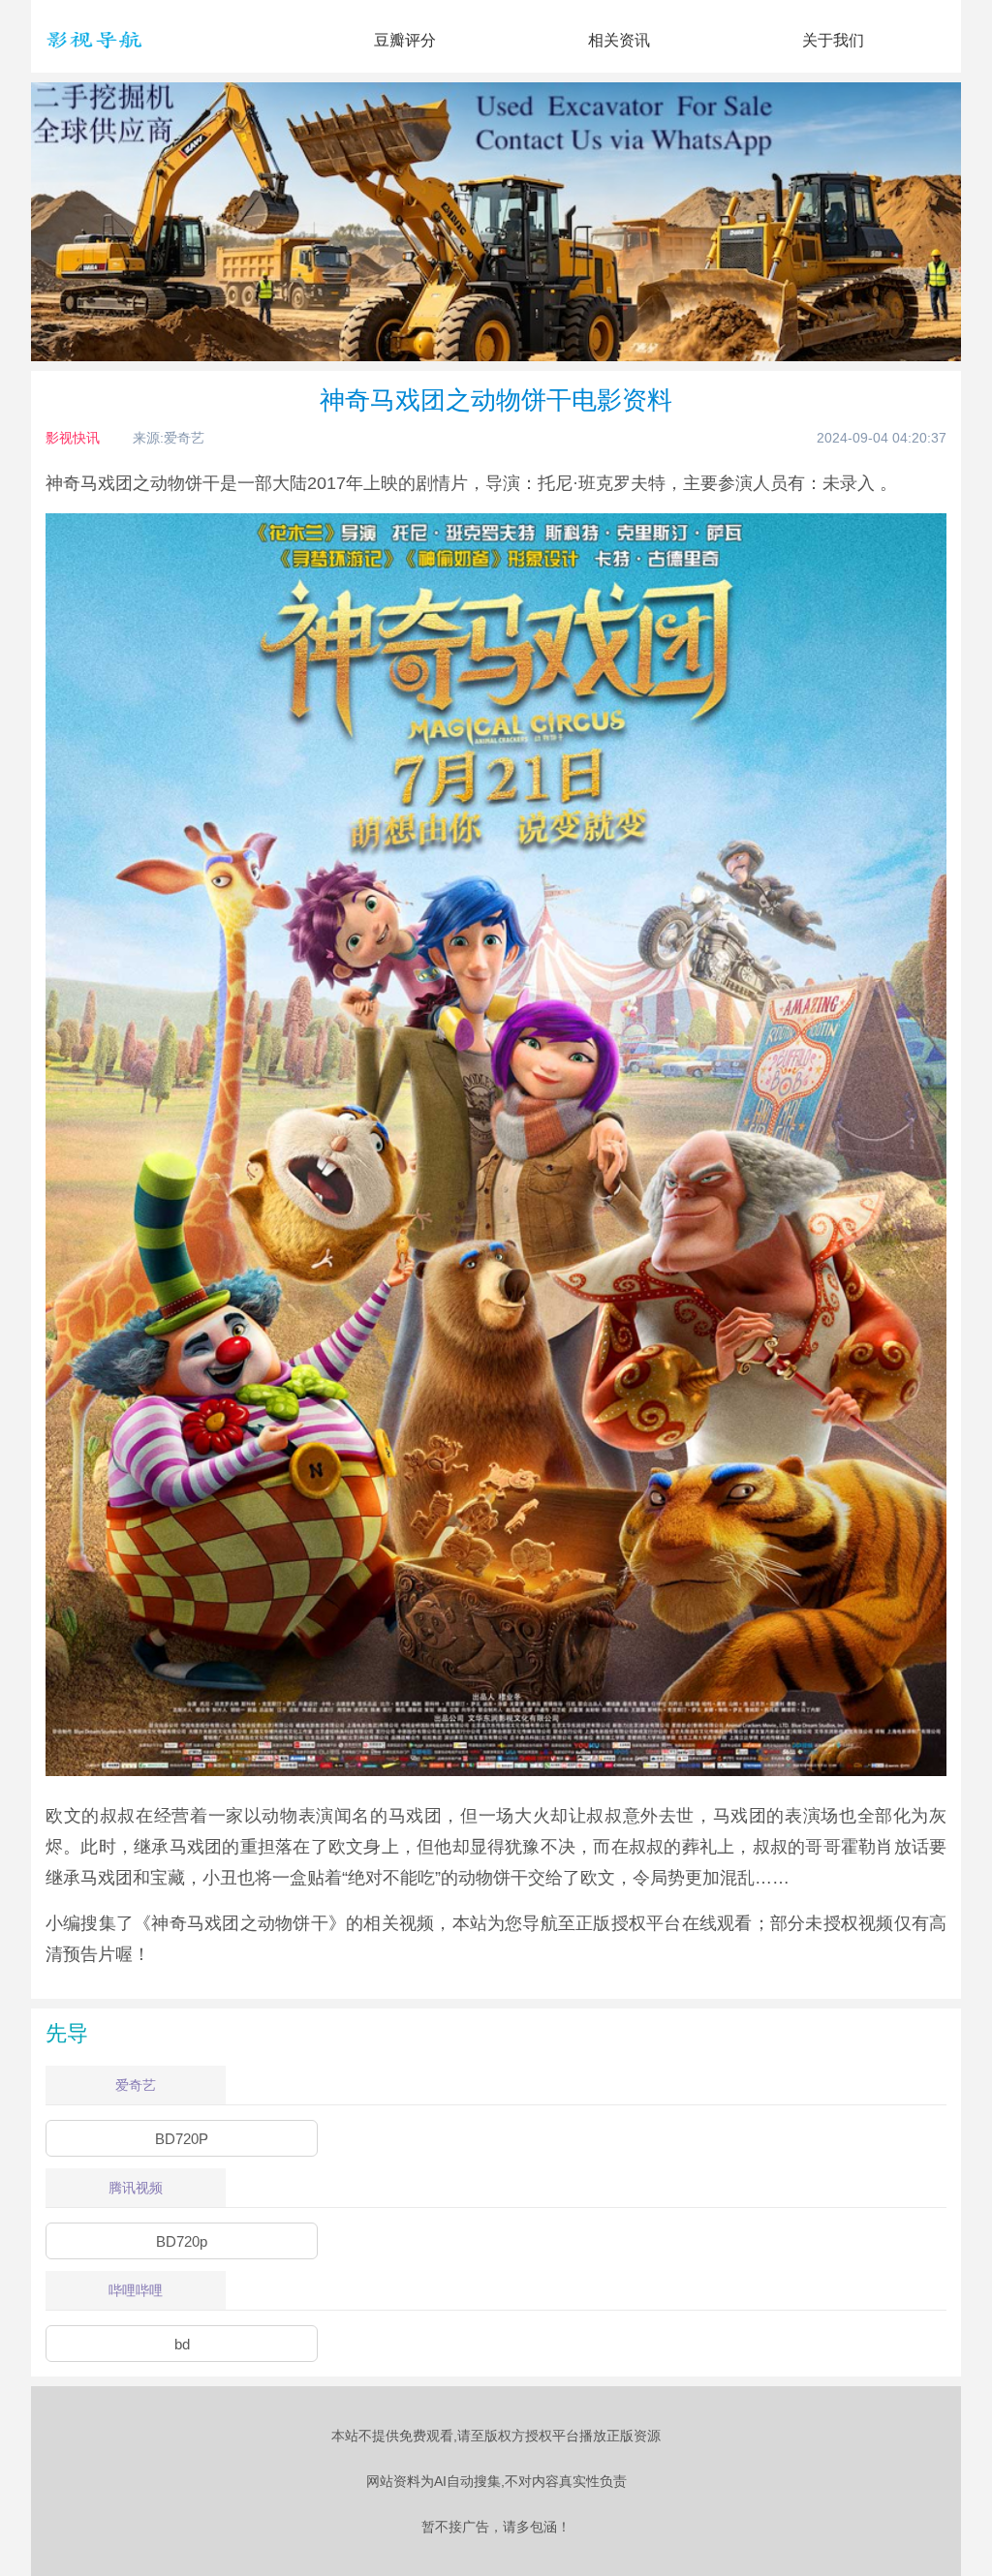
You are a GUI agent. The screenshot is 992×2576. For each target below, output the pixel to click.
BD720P (182, 2139)
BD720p (182, 2241)
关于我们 (833, 40)
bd (182, 2344)
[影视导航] (94, 57)
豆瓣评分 (405, 40)
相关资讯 (619, 40)
